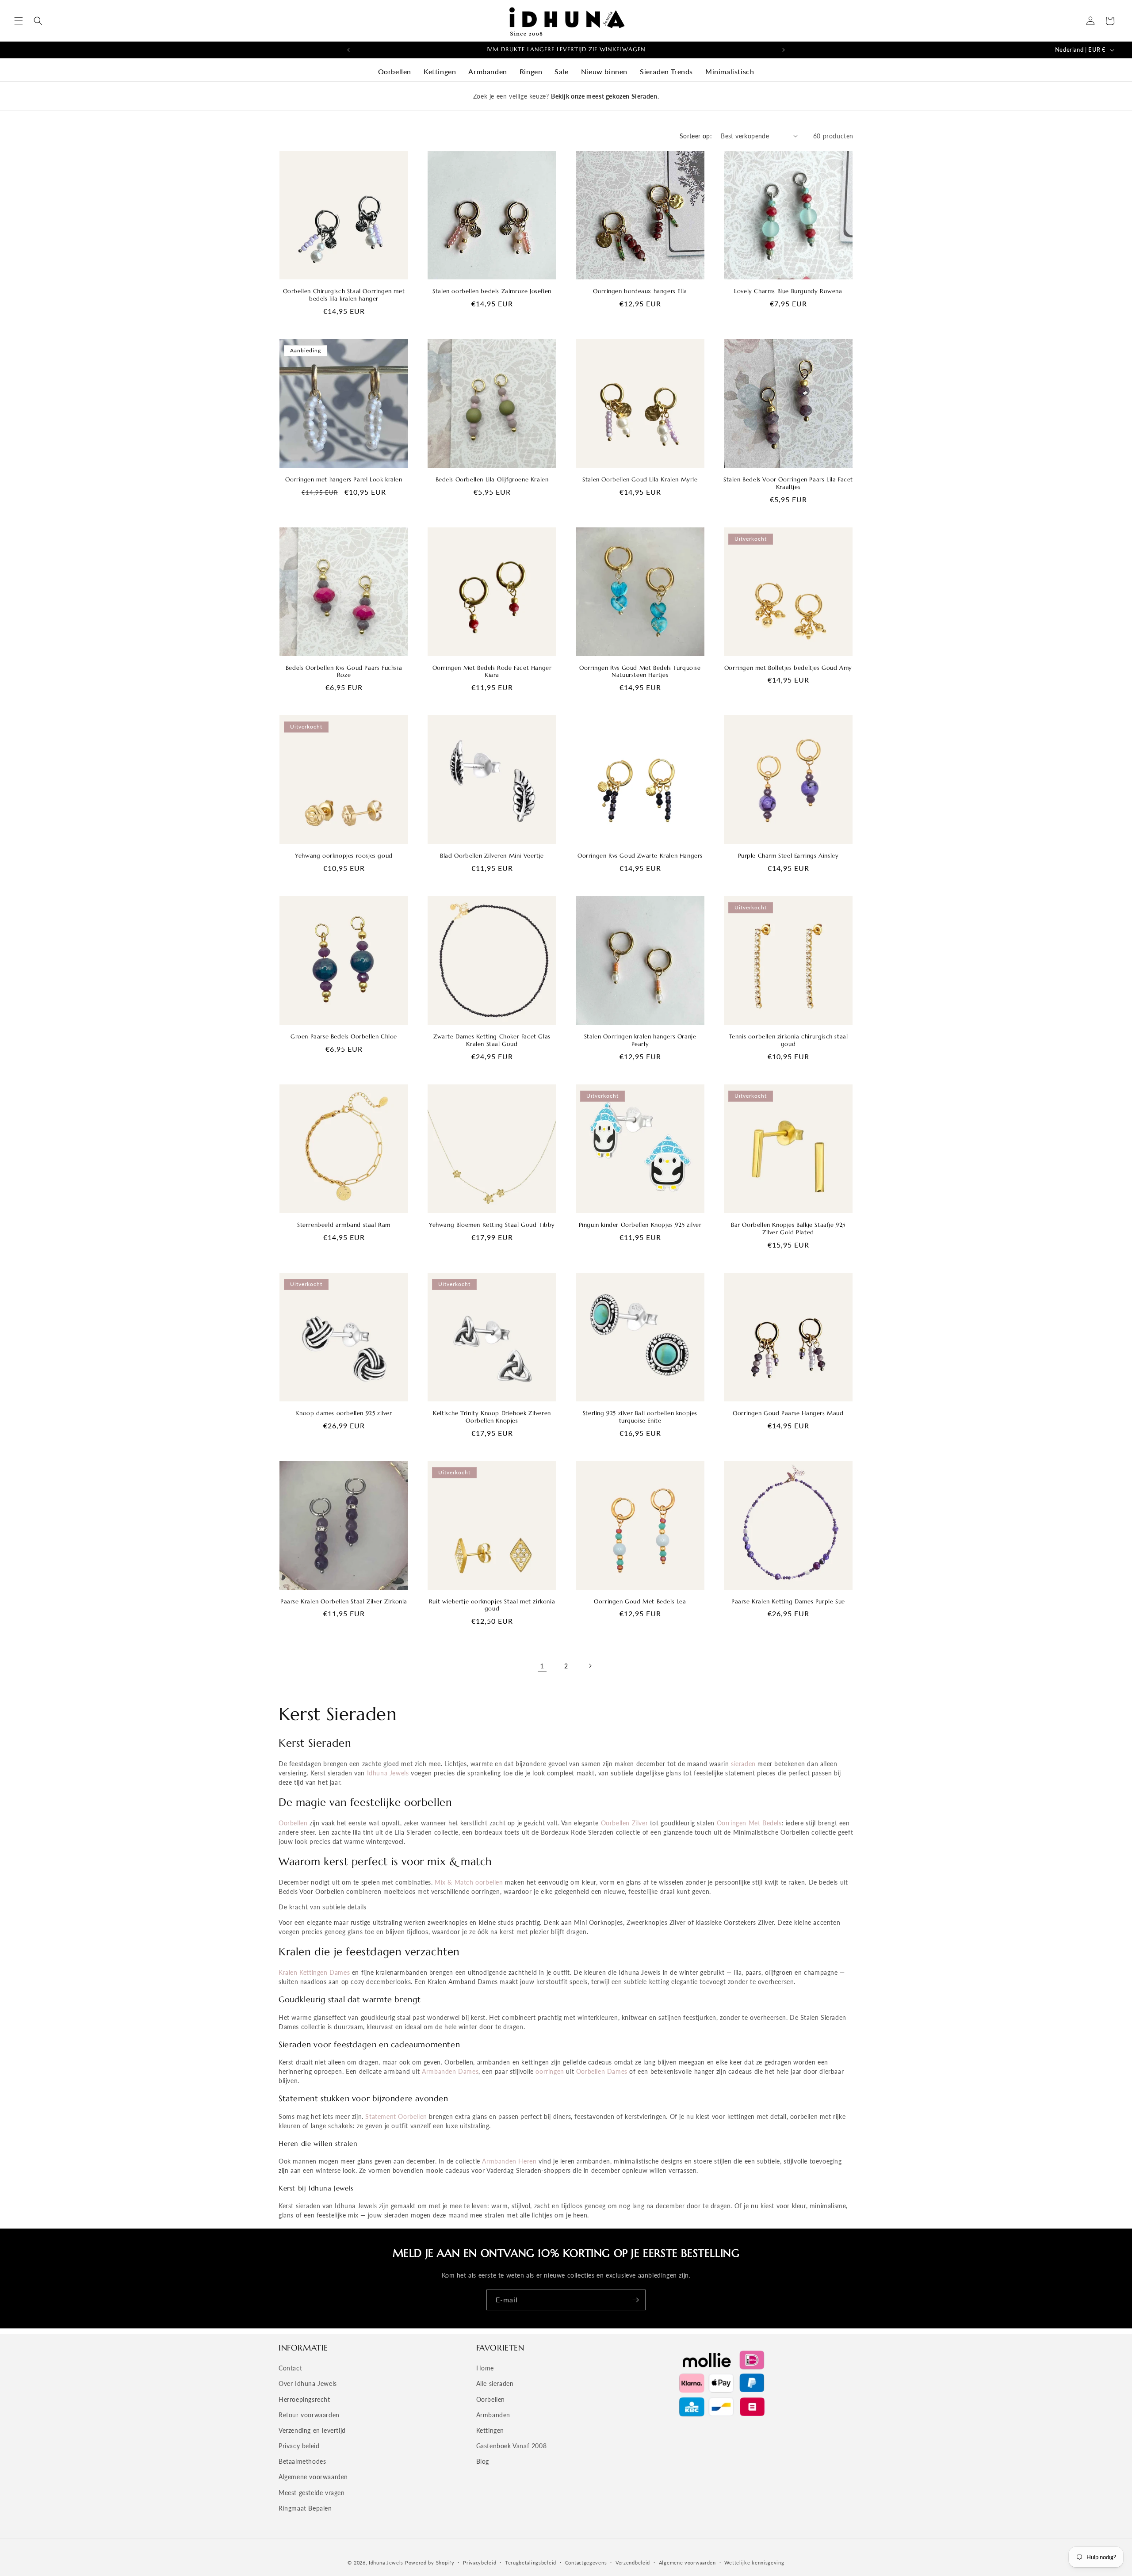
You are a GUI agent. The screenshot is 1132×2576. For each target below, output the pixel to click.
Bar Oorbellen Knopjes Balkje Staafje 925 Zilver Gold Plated (788, 1229)
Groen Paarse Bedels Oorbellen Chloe (344, 1037)
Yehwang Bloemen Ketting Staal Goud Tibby (492, 1225)
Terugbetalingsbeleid (531, 2563)
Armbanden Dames (450, 2071)
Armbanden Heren (509, 2161)
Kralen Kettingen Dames (314, 1972)
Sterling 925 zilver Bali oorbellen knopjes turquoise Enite (640, 1417)
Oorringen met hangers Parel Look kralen (344, 480)
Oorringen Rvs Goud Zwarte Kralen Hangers (640, 856)
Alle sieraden (495, 2383)
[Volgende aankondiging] (784, 50)
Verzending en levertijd (312, 2430)
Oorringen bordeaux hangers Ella (640, 291)
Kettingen (440, 71)
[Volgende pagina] (590, 1666)
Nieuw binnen (604, 71)
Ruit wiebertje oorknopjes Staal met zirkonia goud (492, 1605)
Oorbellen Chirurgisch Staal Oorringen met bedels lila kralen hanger (344, 295)
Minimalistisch (730, 71)
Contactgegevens (586, 2563)
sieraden (743, 1764)
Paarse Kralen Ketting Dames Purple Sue (788, 1602)
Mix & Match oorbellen (469, 1882)
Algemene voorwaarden (313, 2477)
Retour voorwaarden (309, 2415)
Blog (483, 2461)
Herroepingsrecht (304, 2399)
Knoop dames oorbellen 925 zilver (344, 1413)
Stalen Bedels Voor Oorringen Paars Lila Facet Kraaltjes (788, 483)
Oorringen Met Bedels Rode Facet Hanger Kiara (492, 672)
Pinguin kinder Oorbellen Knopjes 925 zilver (640, 1225)
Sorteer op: (696, 136)
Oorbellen (395, 71)
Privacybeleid (480, 2563)
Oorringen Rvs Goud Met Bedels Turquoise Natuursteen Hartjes (640, 672)
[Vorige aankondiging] (348, 50)
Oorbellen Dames (602, 2071)
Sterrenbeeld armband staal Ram (344, 1225)
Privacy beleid (299, 2446)
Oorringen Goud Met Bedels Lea (640, 1602)
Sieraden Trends (666, 71)
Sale (561, 71)
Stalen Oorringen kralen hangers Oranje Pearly (640, 1040)
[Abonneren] (635, 2300)
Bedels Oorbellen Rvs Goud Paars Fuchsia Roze (344, 672)
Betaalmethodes (302, 2461)
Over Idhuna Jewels (308, 2383)
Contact (290, 2368)
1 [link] (542, 1666)
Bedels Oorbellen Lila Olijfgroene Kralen (492, 480)
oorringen (550, 2071)
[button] (19, 21)
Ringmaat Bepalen (305, 2508)
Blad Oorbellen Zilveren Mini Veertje (492, 856)
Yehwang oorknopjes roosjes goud (344, 856)
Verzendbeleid (633, 2563)
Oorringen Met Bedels (749, 1823)
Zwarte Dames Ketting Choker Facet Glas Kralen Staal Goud (492, 1040)
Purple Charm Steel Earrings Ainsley (788, 856)
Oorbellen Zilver (625, 1823)
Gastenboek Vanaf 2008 (512, 2446)
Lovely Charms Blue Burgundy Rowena (788, 291)
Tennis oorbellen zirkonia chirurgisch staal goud (788, 1040)
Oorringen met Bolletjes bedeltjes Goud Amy (788, 668)
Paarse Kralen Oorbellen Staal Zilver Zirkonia (344, 1602)
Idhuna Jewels (388, 1773)
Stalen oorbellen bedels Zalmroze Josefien (492, 291)
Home (485, 2368)
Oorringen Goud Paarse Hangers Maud (788, 1413)
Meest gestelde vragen (312, 2493)
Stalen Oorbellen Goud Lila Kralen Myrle (640, 480)
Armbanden (488, 71)
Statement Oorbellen (396, 2116)
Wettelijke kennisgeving (754, 2563)
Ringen (531, 71)
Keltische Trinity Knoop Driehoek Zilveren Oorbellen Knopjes (492, 1417)
